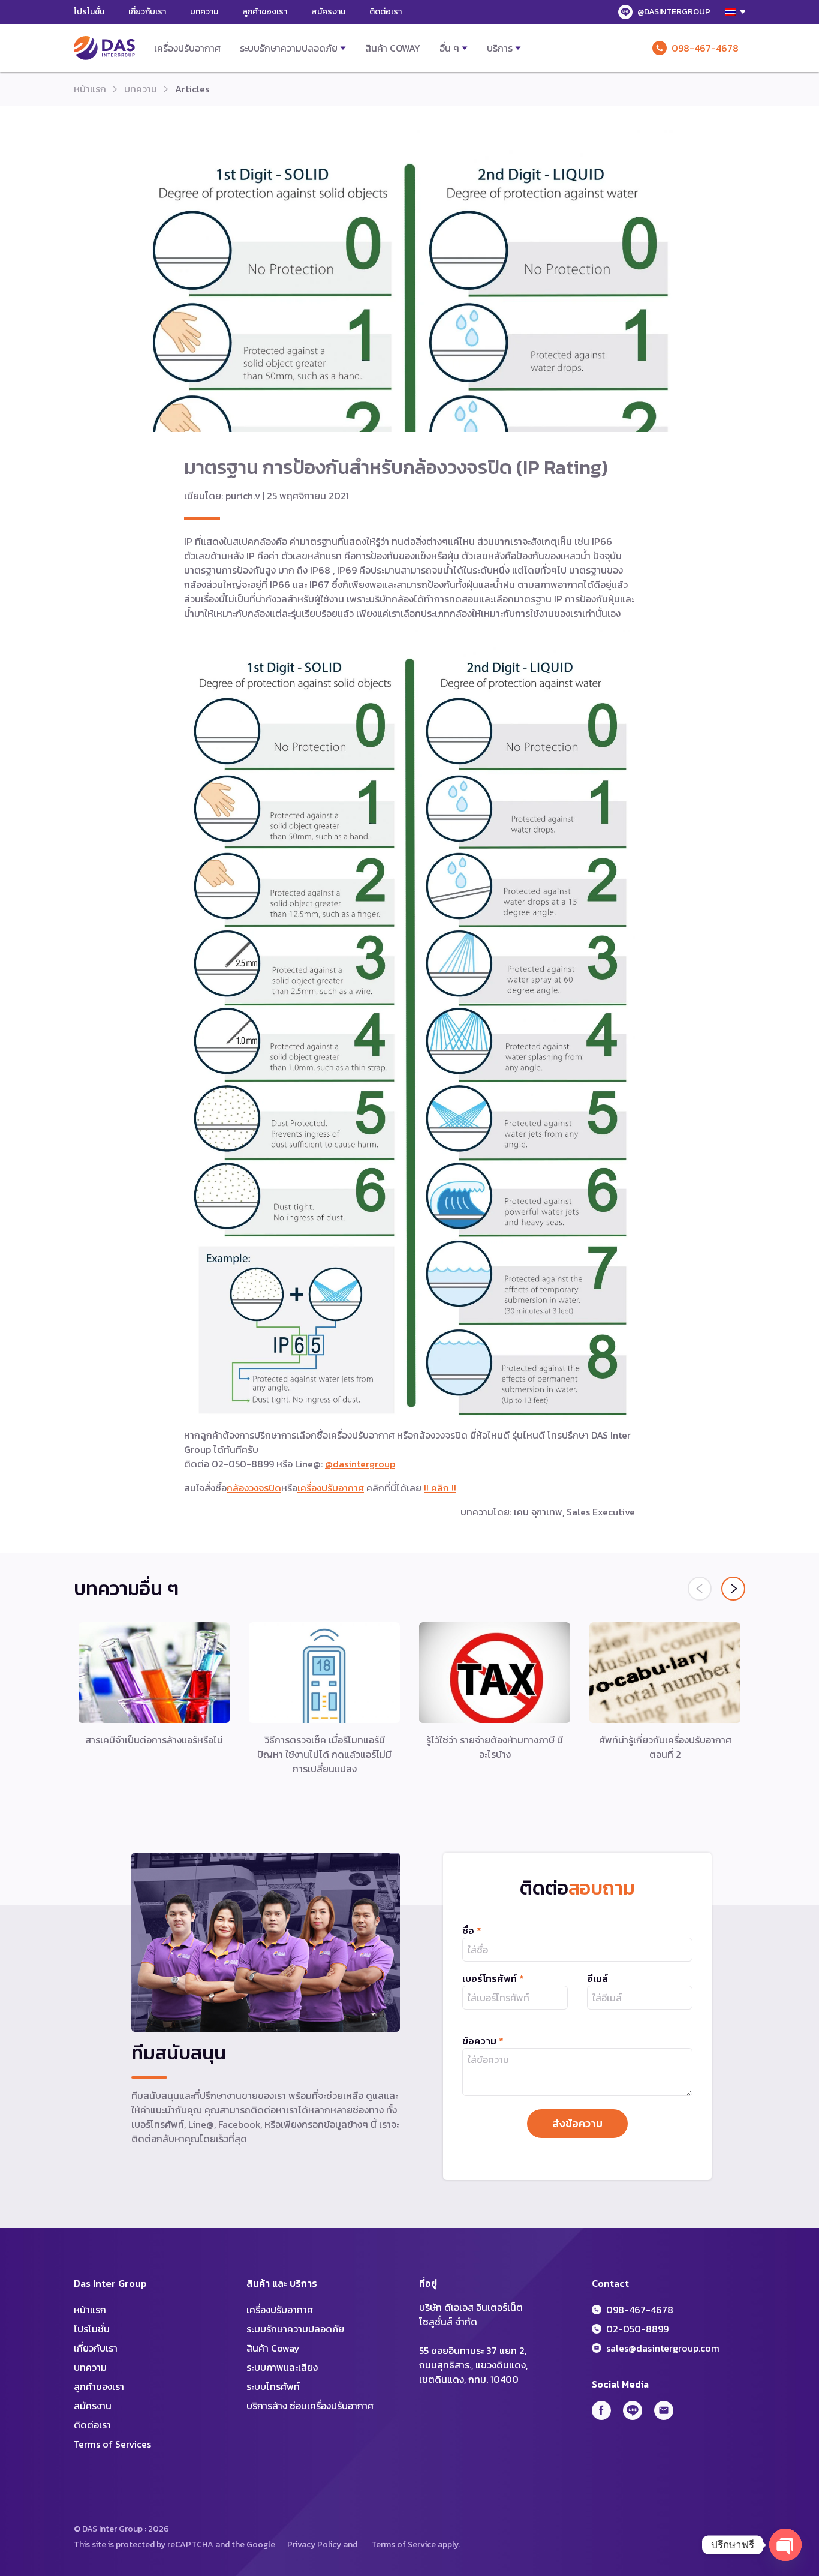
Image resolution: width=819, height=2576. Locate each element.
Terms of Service (404, 2545)
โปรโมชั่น (89, 12)
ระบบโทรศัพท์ (273, 2386)
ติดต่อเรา (386, 12)
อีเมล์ (597, 1978)
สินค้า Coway (393, 48)
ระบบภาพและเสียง (282, 2367)
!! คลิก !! (440, 1488)
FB (601, 2410)
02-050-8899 (637, 2329)
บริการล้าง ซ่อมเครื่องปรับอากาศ (310, 2406)
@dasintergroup (360, 1464)
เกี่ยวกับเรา (147, 12)
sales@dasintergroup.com (663, 2348)
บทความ (204, 12)
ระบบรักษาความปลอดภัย (289, 48)
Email (664, 2410)
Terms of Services (112, 2444)
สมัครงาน (328, 12)
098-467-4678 (705, 48)
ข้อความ (483, 2041)
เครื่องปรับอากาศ (187, 48)
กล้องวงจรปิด (254, 1488)
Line (633, 2410)
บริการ (500, 48)
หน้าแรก (90, 89)
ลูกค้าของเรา (265, 12)
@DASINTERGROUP (674, 12)
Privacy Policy (314, 2545)
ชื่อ (472, 1931)
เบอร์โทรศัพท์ (493, 1978)
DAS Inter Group (104, 48)
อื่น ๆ (449, 48)
